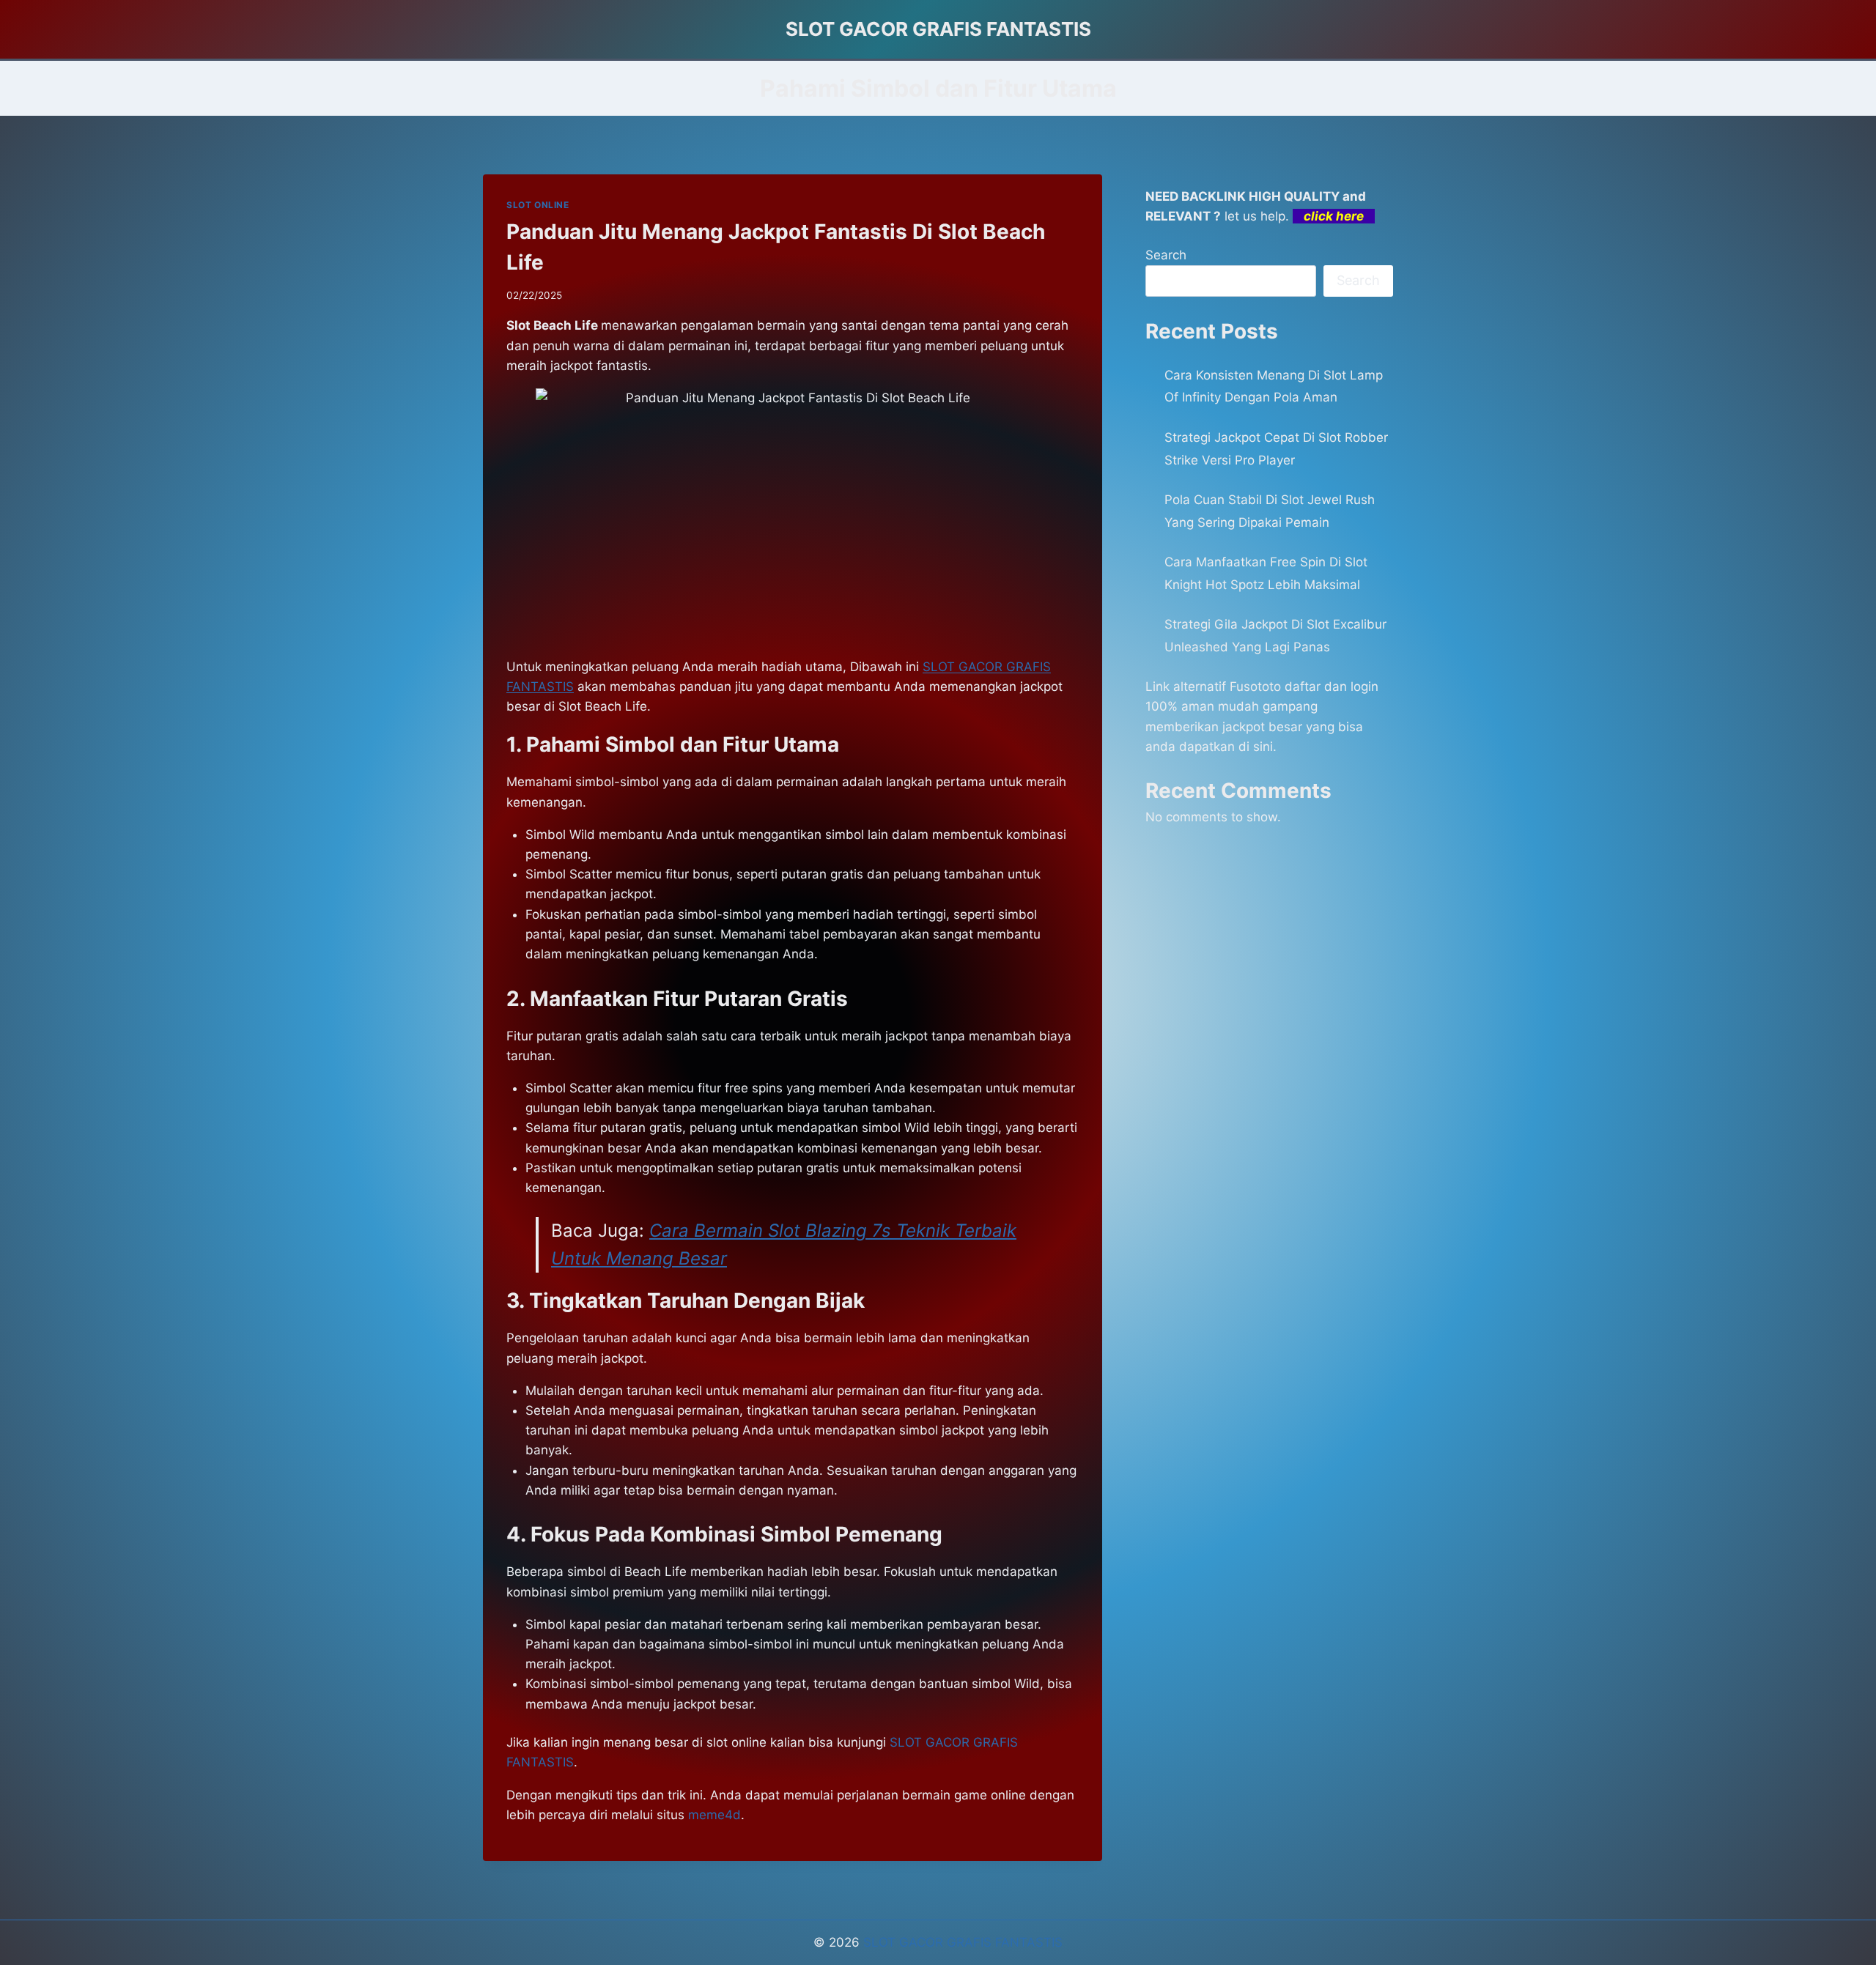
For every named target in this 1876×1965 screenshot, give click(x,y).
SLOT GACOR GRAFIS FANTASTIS (963, 1942)
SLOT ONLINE (538, 205)
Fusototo (1255, 687)
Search (1166, 255)
